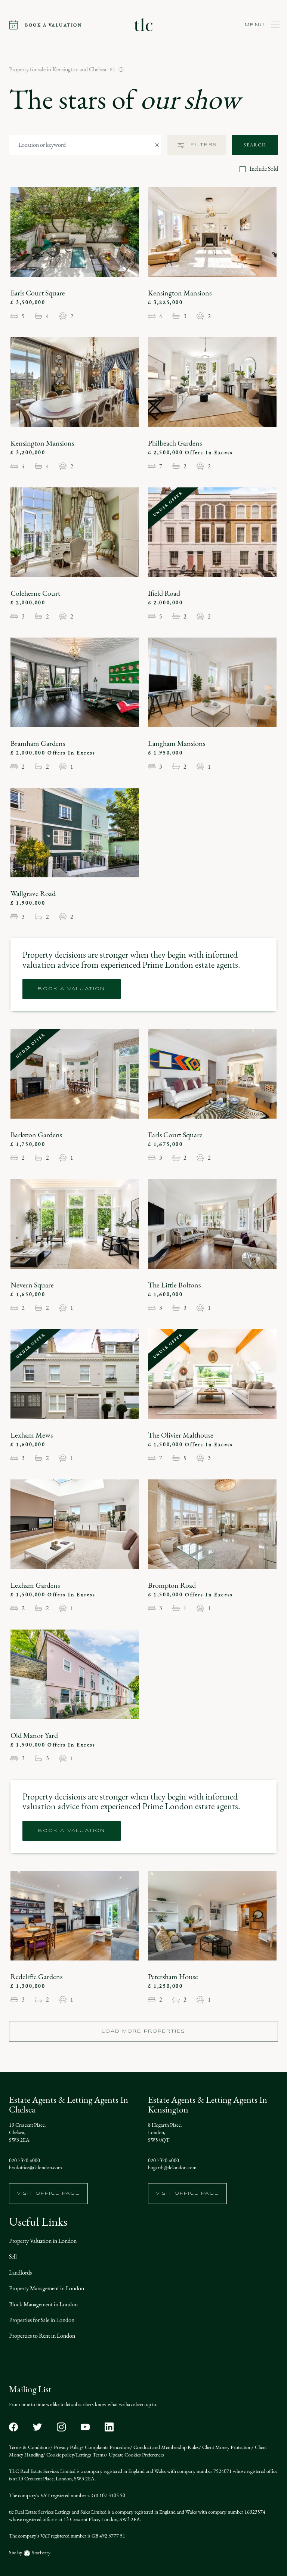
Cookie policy (59, 2455)
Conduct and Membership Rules (166, 2447)
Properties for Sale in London (42, 2320)
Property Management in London (47, 2288)
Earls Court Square (38, 293)
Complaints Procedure (107, 2447)
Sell (13, 2256)
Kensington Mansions (180, 293)
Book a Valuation (71, 989)
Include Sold (264, 169)
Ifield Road (164, 593)
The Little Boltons (174, 1285)
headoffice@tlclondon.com (36, 2168)
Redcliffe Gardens (36, 1977)
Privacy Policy (67, 2447)
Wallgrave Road (33, 893)
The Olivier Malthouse (181, 1435)
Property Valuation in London (43, 2241)
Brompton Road (172, 1585)
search (255, 145)
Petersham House (173, 1977)
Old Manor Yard (34, 1735)
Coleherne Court (35, 593)
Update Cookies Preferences (136, 2455)
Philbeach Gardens (175, 443)
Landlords (20, 2273)
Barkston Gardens (36, 1135)
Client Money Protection (226, 2447)
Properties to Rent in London (42, 2336)
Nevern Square (32, 1285)
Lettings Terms (91, 2455)
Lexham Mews (32, 1435)
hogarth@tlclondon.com (172, 2168)
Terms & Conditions (30, 2447)
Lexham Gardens (35, 1585)
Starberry (41, 2553)
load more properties (143, 2031)
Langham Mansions (177, 743)
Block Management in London (43, 2304)
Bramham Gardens (38, 743)
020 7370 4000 (24, 2161)
